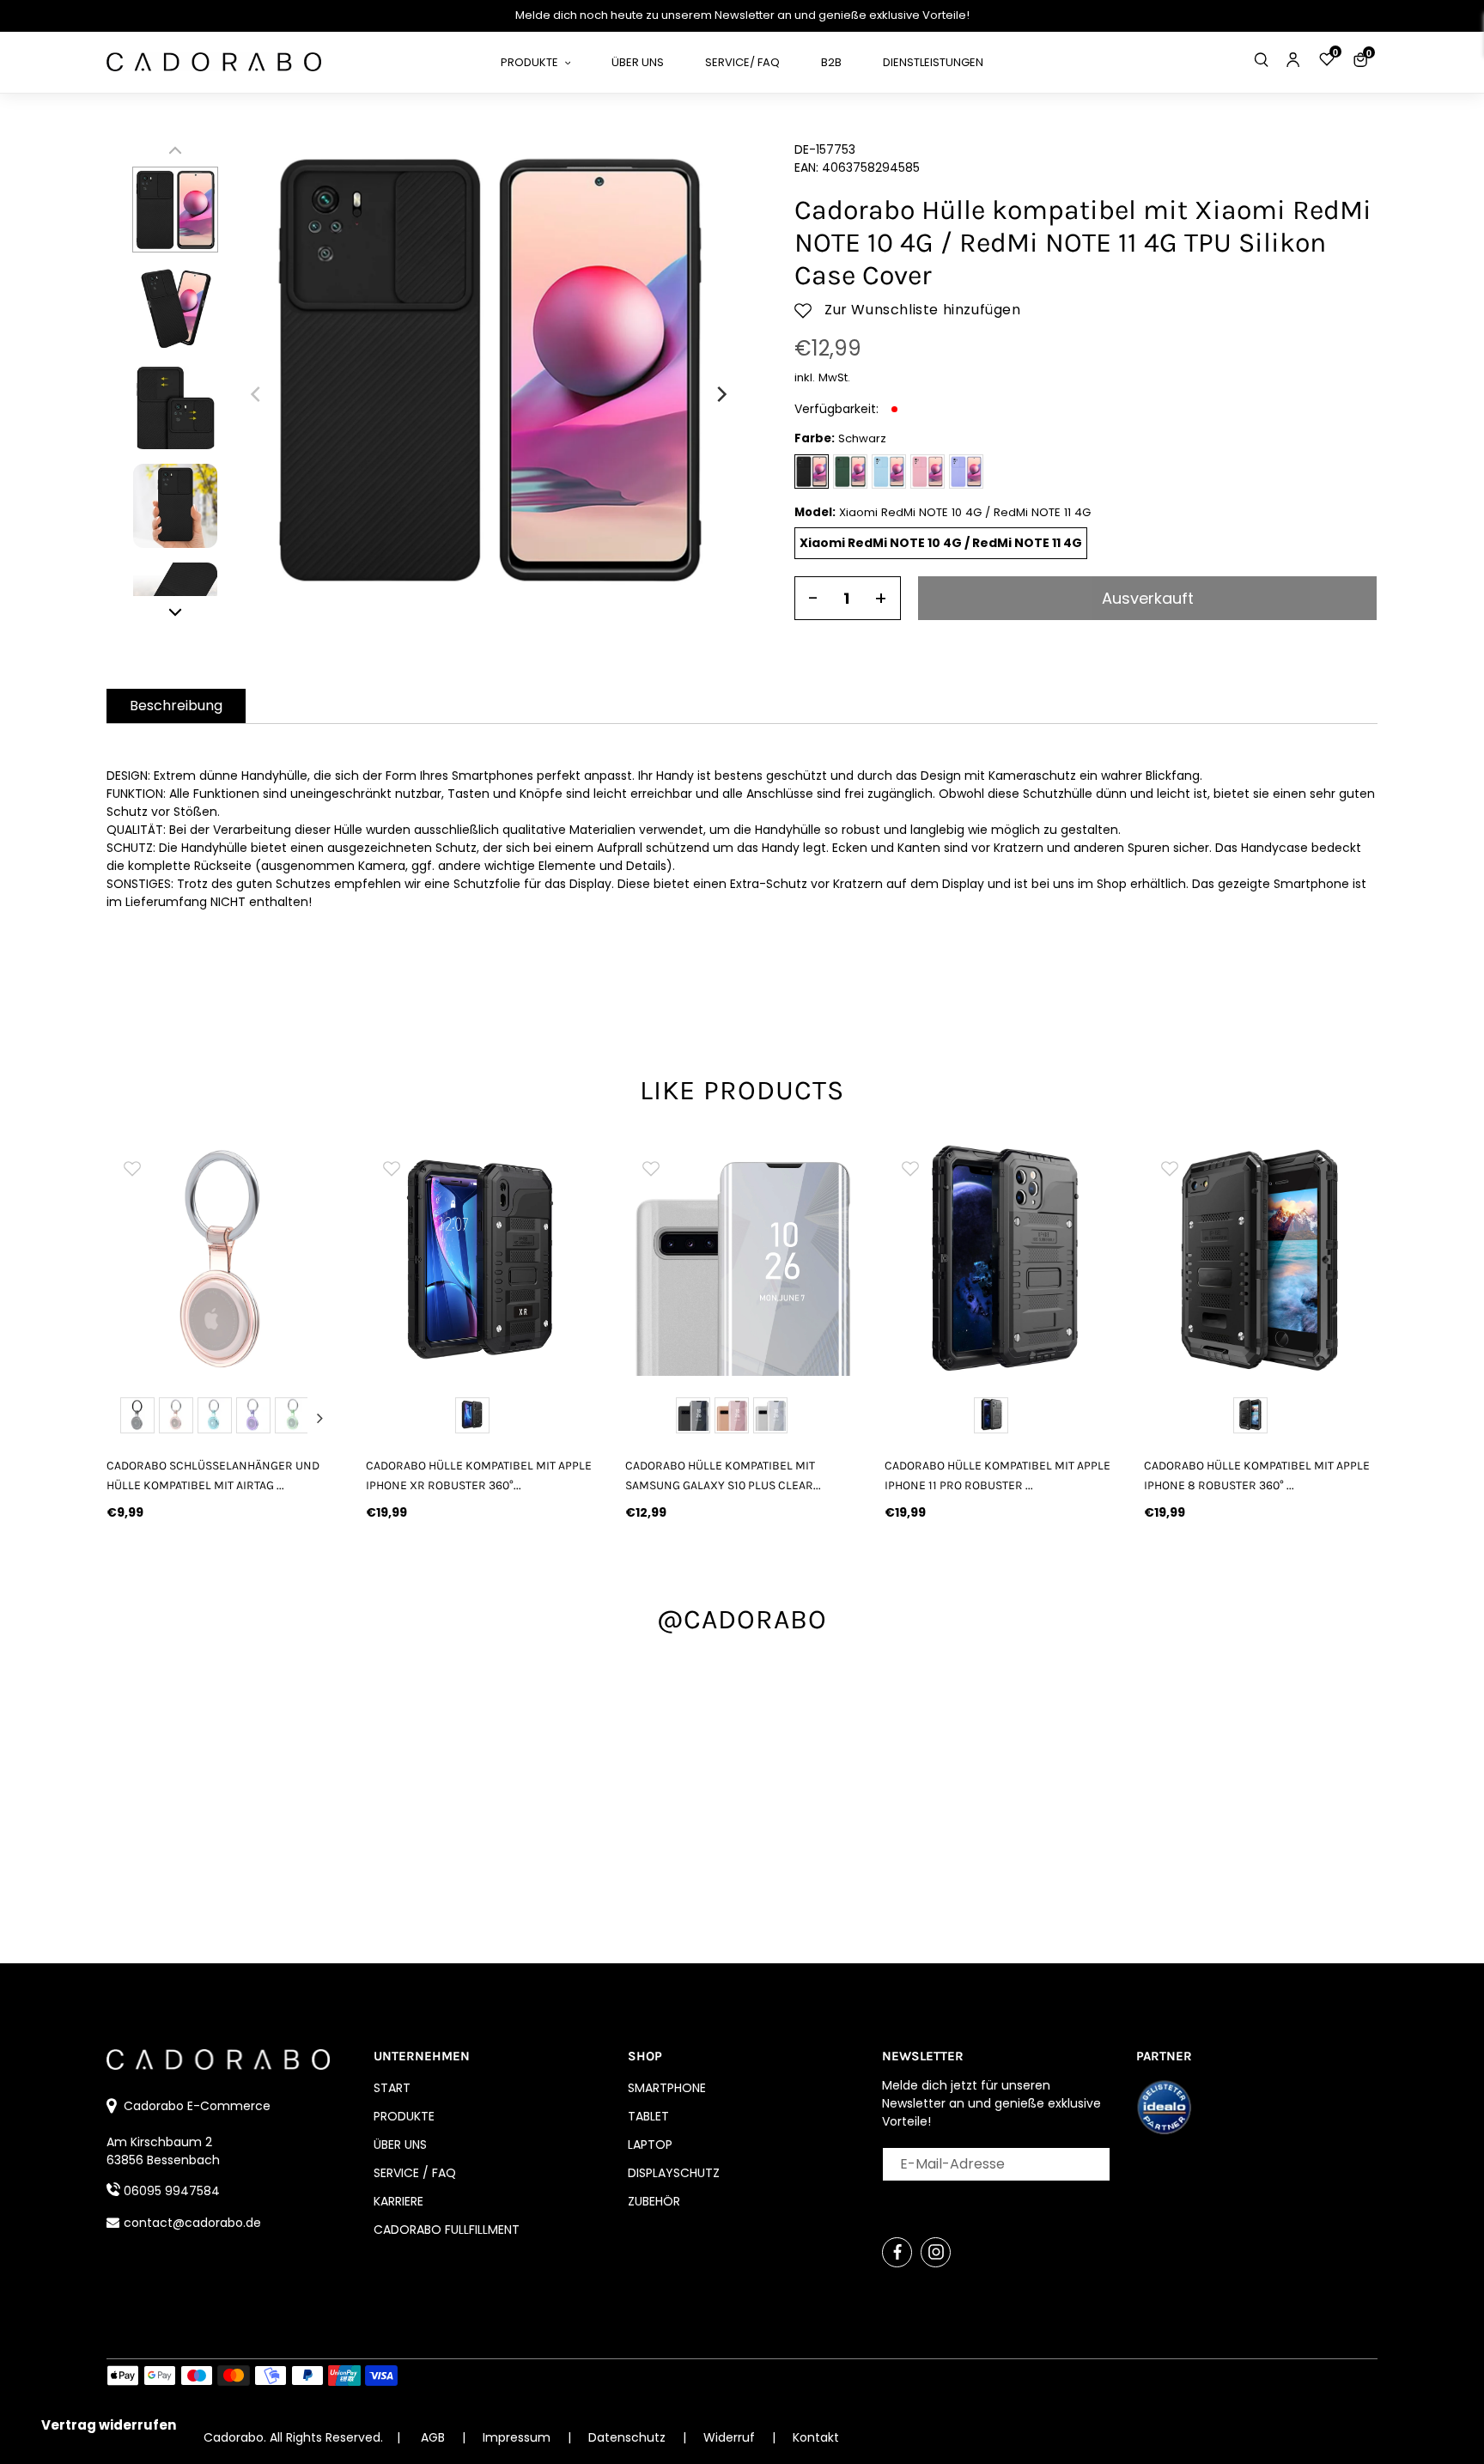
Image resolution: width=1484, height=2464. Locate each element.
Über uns (400, 2145)
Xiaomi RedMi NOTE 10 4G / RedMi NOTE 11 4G (941, 543)
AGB (433, 2437)
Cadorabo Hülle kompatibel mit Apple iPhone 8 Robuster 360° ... (1257, 1475)
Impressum (518, 2437)
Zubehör (654, 2201)
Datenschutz (629, 2437)
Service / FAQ (415, 2173)
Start (392, 2088)
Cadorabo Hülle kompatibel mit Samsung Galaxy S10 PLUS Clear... (723, 1475)
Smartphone (667, 2088)
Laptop (650, 2145)
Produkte (404, 2116)
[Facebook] (897, 2252)
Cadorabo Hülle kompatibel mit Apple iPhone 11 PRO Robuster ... (997, 1475)
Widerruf (731, 2437)
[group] (223, 1259)
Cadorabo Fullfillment (447, 2230)
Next (319, 1418)
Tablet (648, 2116)
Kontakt (816, 2437)
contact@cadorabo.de (192, 2223)
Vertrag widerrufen (109, 2425)
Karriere (398, 2201)
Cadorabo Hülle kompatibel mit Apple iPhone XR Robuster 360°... (479, 1475)
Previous (127, 1418)
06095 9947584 (172, 2191)
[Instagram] (936, 2252)
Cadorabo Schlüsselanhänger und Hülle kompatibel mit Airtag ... (213, 1475)
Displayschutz (674, 2173)
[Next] (721, 394)
